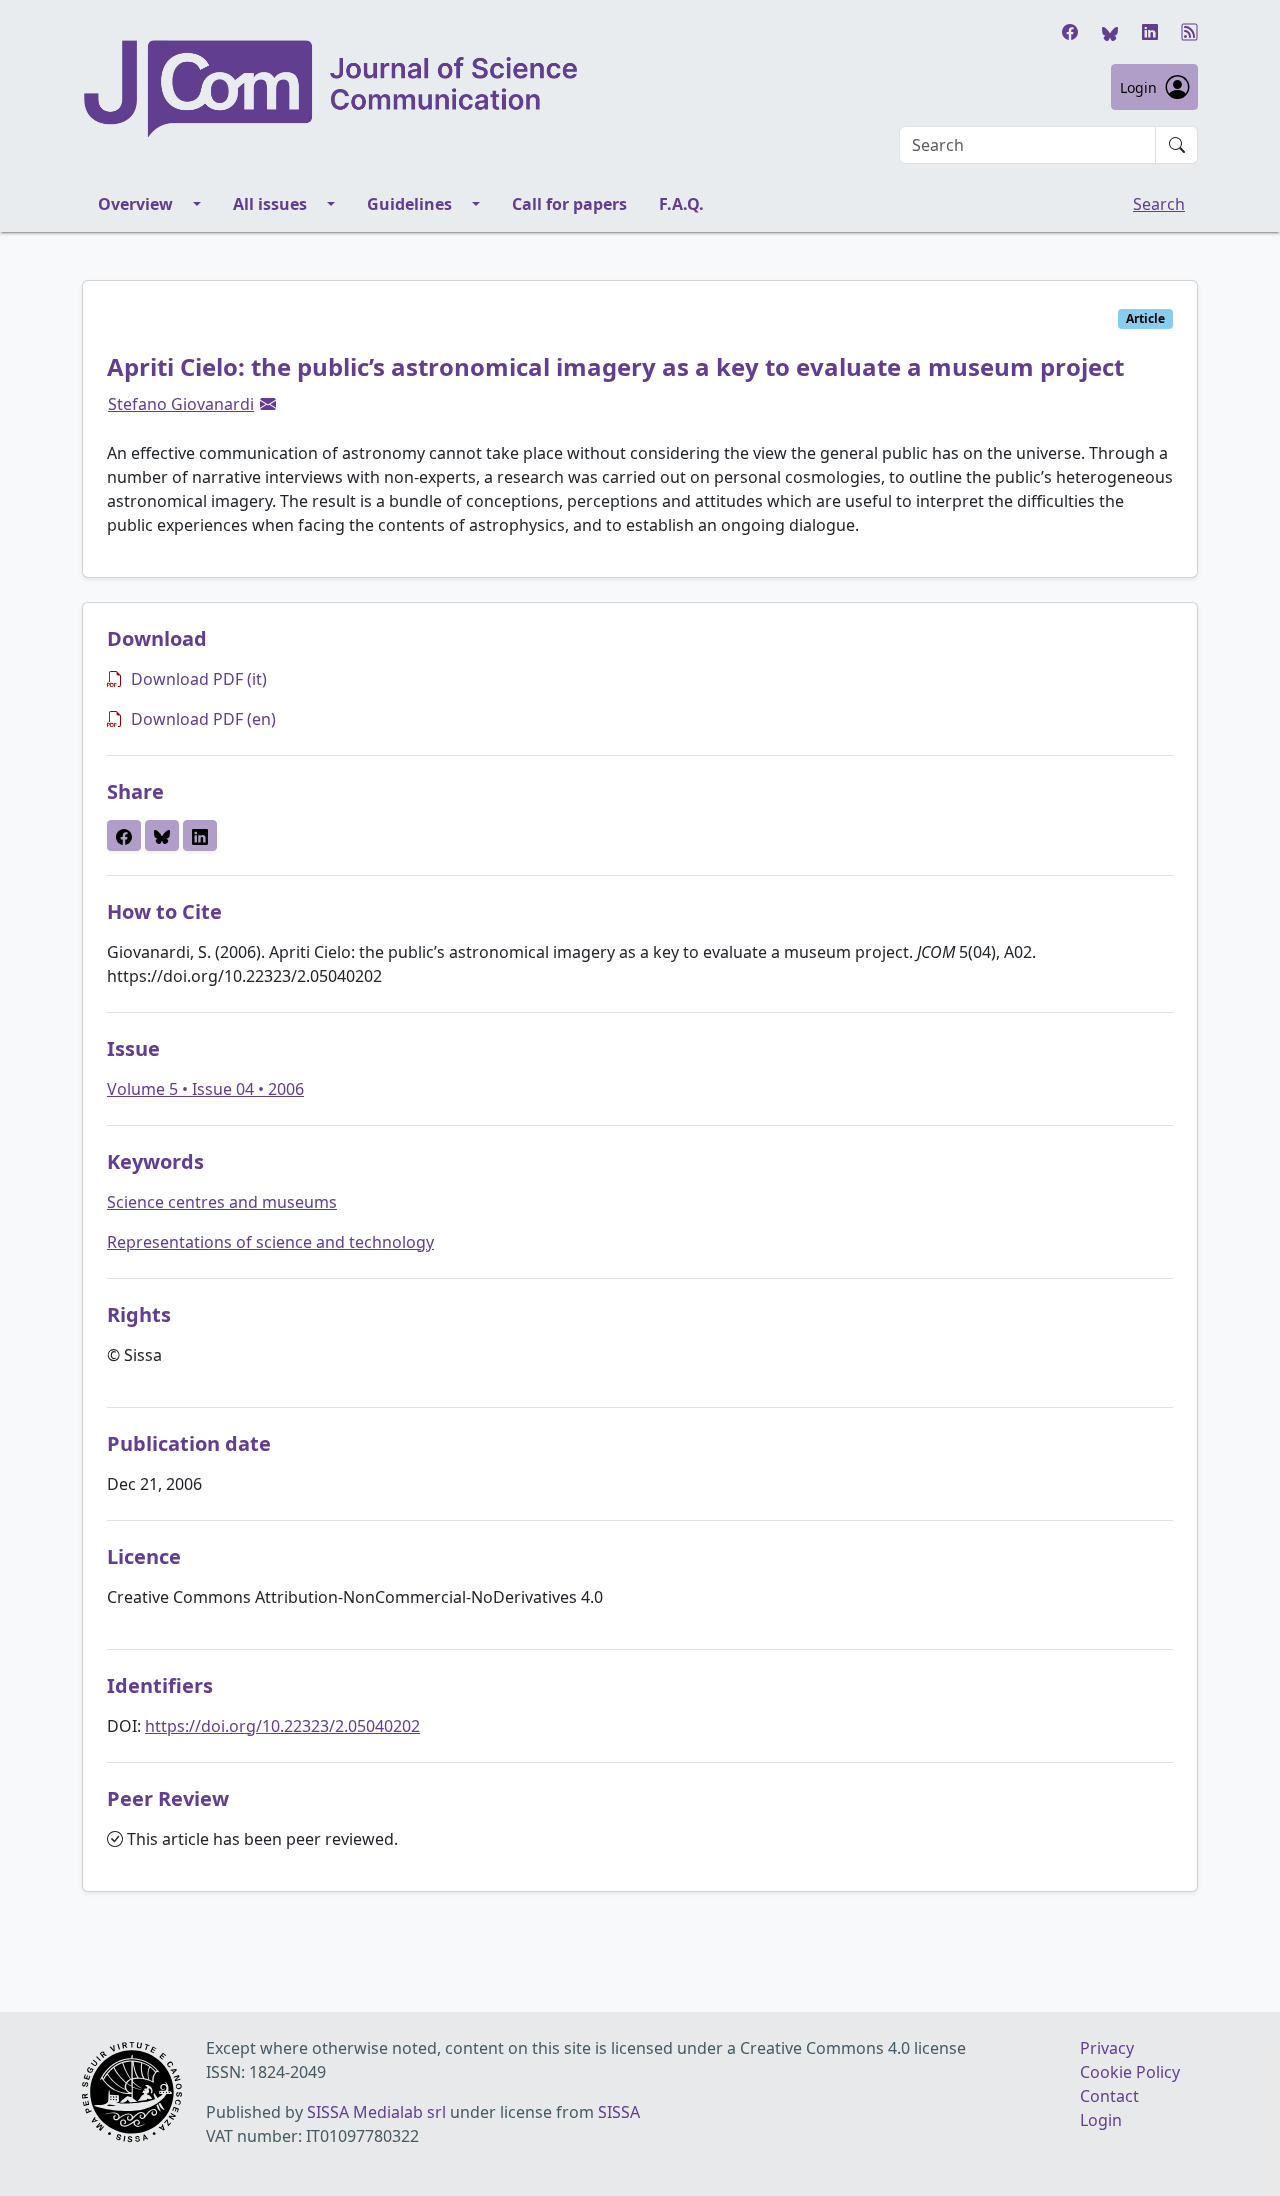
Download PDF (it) (199, 679)
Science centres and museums (222, 1202)
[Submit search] (1177, 145)
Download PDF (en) (203, 719)
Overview (135, 204)
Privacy (1107, 2048)
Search (1159, 204)
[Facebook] (1070, 32)
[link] (268, 404)
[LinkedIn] (1150, 32)
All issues (270, 204)
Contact (1109, 2096)
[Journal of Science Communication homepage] (332, 89)
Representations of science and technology (270, 1242)
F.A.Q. (681, 204)
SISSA (619, 2112)
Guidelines (409, 204)
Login (1138, 87)
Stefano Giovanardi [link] (181, 404)
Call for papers (569, 204)
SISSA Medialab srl (376, 2112)
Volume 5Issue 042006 (205, 1089)
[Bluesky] (1110, 32)
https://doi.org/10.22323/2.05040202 (282, 1726)
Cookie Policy (1130, 2072)
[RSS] (1190, 32)
